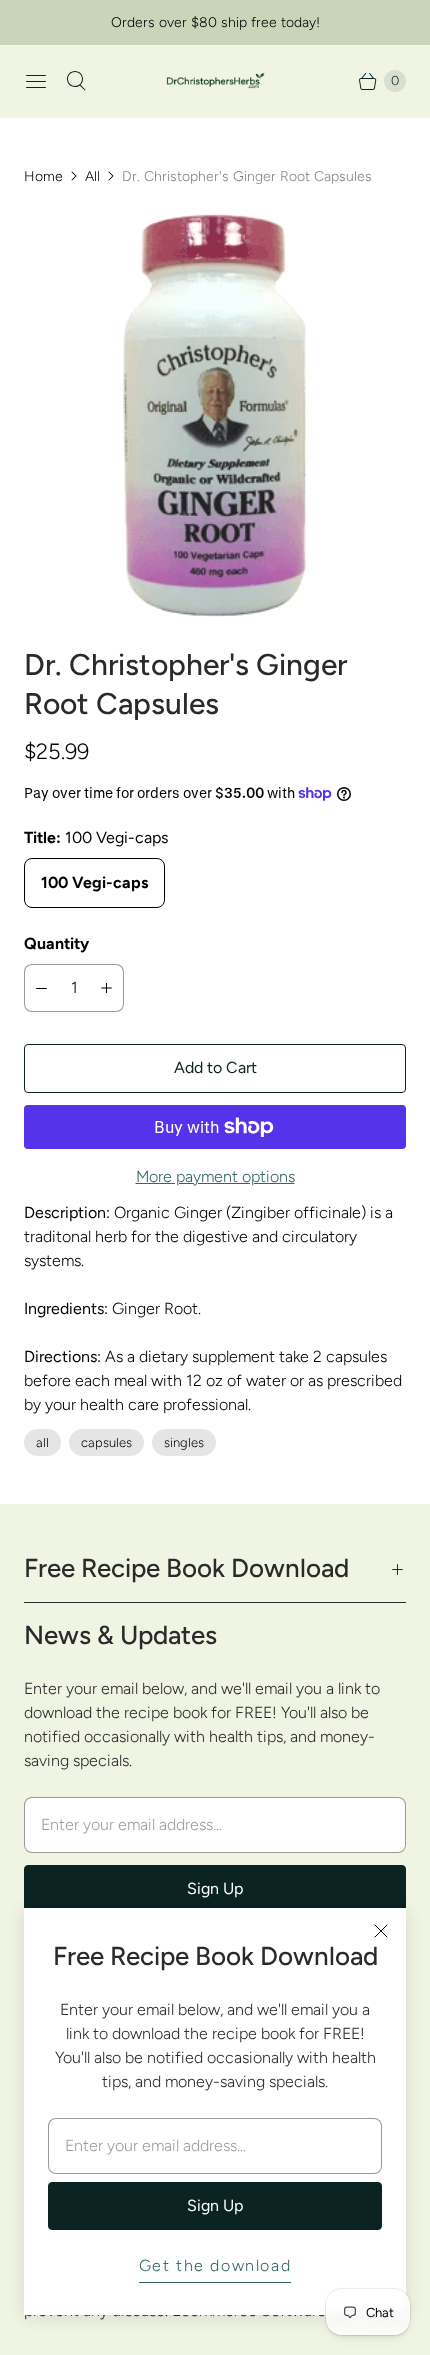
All (92, 176)
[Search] (76, 81)
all (42, 1442)
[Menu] (36, 81)
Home (43, 176)
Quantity (56, 943)
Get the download (215, 2265)
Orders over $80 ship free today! (215, 22)
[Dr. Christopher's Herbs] (215, 81)
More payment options (215, 1176)
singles (184, 1442)
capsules (106, 1442)
